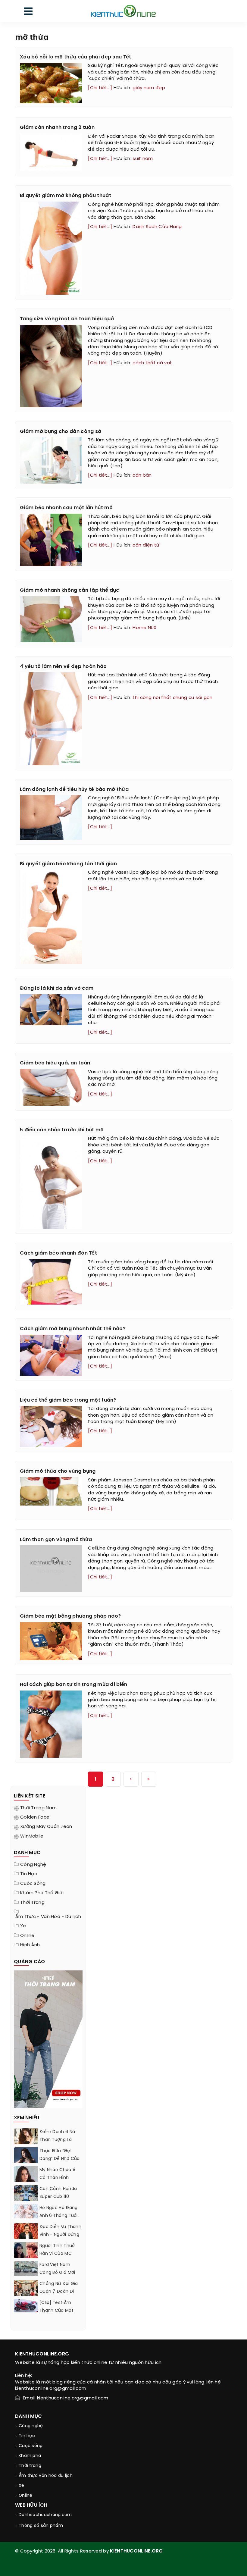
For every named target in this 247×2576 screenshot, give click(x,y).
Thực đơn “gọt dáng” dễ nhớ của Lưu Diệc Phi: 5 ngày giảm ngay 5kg (61, 2163)
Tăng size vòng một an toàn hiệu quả (67, 319)
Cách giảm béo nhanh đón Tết (58, 1253)
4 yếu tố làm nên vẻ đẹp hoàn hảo (63, 667)
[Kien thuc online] (123, 11)
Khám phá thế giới (42, 1893)
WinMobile (32, 1836)
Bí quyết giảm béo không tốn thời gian (68, 864)
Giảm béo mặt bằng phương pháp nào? (70, 1616)
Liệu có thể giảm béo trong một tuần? (68, 1400)
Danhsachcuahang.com (45, 2515)
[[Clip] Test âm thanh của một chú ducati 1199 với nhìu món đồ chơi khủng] (26, 2306)
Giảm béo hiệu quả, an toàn (55, 1063)
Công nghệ (33, 1865)
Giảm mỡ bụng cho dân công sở (61, 432)
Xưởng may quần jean (46, 1827)
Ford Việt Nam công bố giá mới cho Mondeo (57, 2273)
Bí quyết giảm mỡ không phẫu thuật (66, 196)
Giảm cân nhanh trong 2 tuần (57, 128)
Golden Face (35, 1817)
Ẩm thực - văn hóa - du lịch (48, 1917)
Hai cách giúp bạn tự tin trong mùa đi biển (74, 1685)
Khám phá (30, 2456)
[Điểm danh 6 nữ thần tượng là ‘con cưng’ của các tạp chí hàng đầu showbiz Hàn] (26, 2143)
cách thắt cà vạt (152, 363)
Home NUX (144, 628)
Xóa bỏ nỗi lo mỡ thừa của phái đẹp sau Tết (76, 57)
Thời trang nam (38, 1808)
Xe (23, 1926)
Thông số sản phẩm (41, 2526)
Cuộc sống (33, 1884)
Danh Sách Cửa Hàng (157, 227)
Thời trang (32, 1903)
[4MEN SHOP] (48, 2039)
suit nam (143, 159)
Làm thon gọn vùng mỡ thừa (56, 1540)
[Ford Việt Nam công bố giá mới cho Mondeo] (26, 2269)
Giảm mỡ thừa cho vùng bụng (58, 1471)
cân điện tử (146, 545)
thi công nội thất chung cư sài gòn (172, 698)
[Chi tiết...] (100, 88)
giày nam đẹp (149, 88)
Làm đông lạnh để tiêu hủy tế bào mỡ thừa (74, 790)
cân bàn (142, 475)
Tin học (29, 1874)
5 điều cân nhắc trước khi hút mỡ (62, 1130)
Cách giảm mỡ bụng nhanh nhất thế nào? (73, 1329)
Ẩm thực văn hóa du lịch (46, 2476)
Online (27, 1936)
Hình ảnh (30, 1945)
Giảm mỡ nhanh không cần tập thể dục (70, 590)
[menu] (28, 13)
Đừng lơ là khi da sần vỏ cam (57, 988)
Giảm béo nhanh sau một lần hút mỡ (66, 508)
